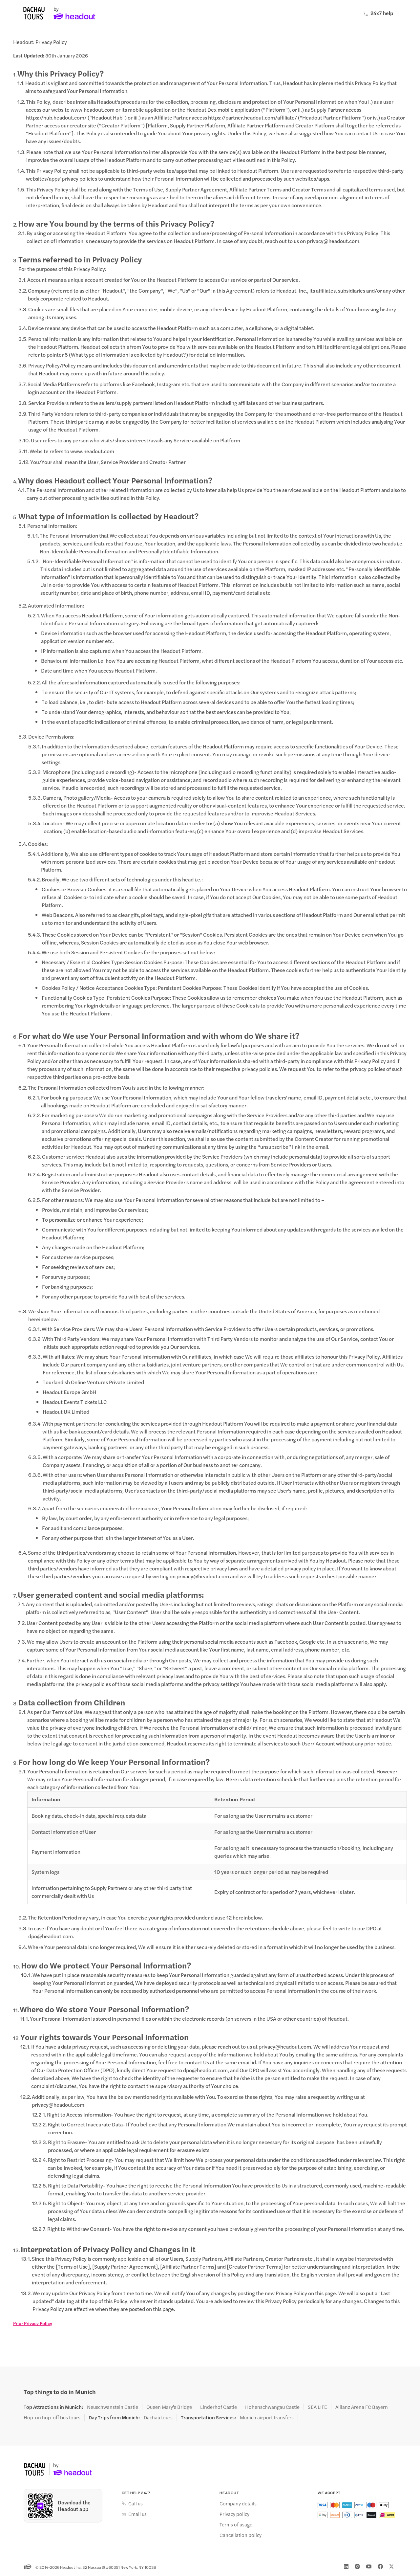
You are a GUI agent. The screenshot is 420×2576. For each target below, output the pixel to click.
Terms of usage (236, 2524)
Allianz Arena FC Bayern (362, 2407)
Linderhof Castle (219, 2407)
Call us (136, 2503)
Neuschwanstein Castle (113, 2407)
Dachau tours (158, 2417)
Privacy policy (234, 2514)
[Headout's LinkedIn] (346, 2566)
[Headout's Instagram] (357, 2566)
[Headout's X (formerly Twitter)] (391, 2566)
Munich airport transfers (267, 2417)
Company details (238, 2503)
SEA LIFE (317, 2407)
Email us (137, 2514)
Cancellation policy (241, 2535)
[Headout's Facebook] (380, 2566)
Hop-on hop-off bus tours (52, 2417)
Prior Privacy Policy (33, 2323)
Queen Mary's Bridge (169, 2407)
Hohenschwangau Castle (272, 2407)
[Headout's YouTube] (369, 2566)
